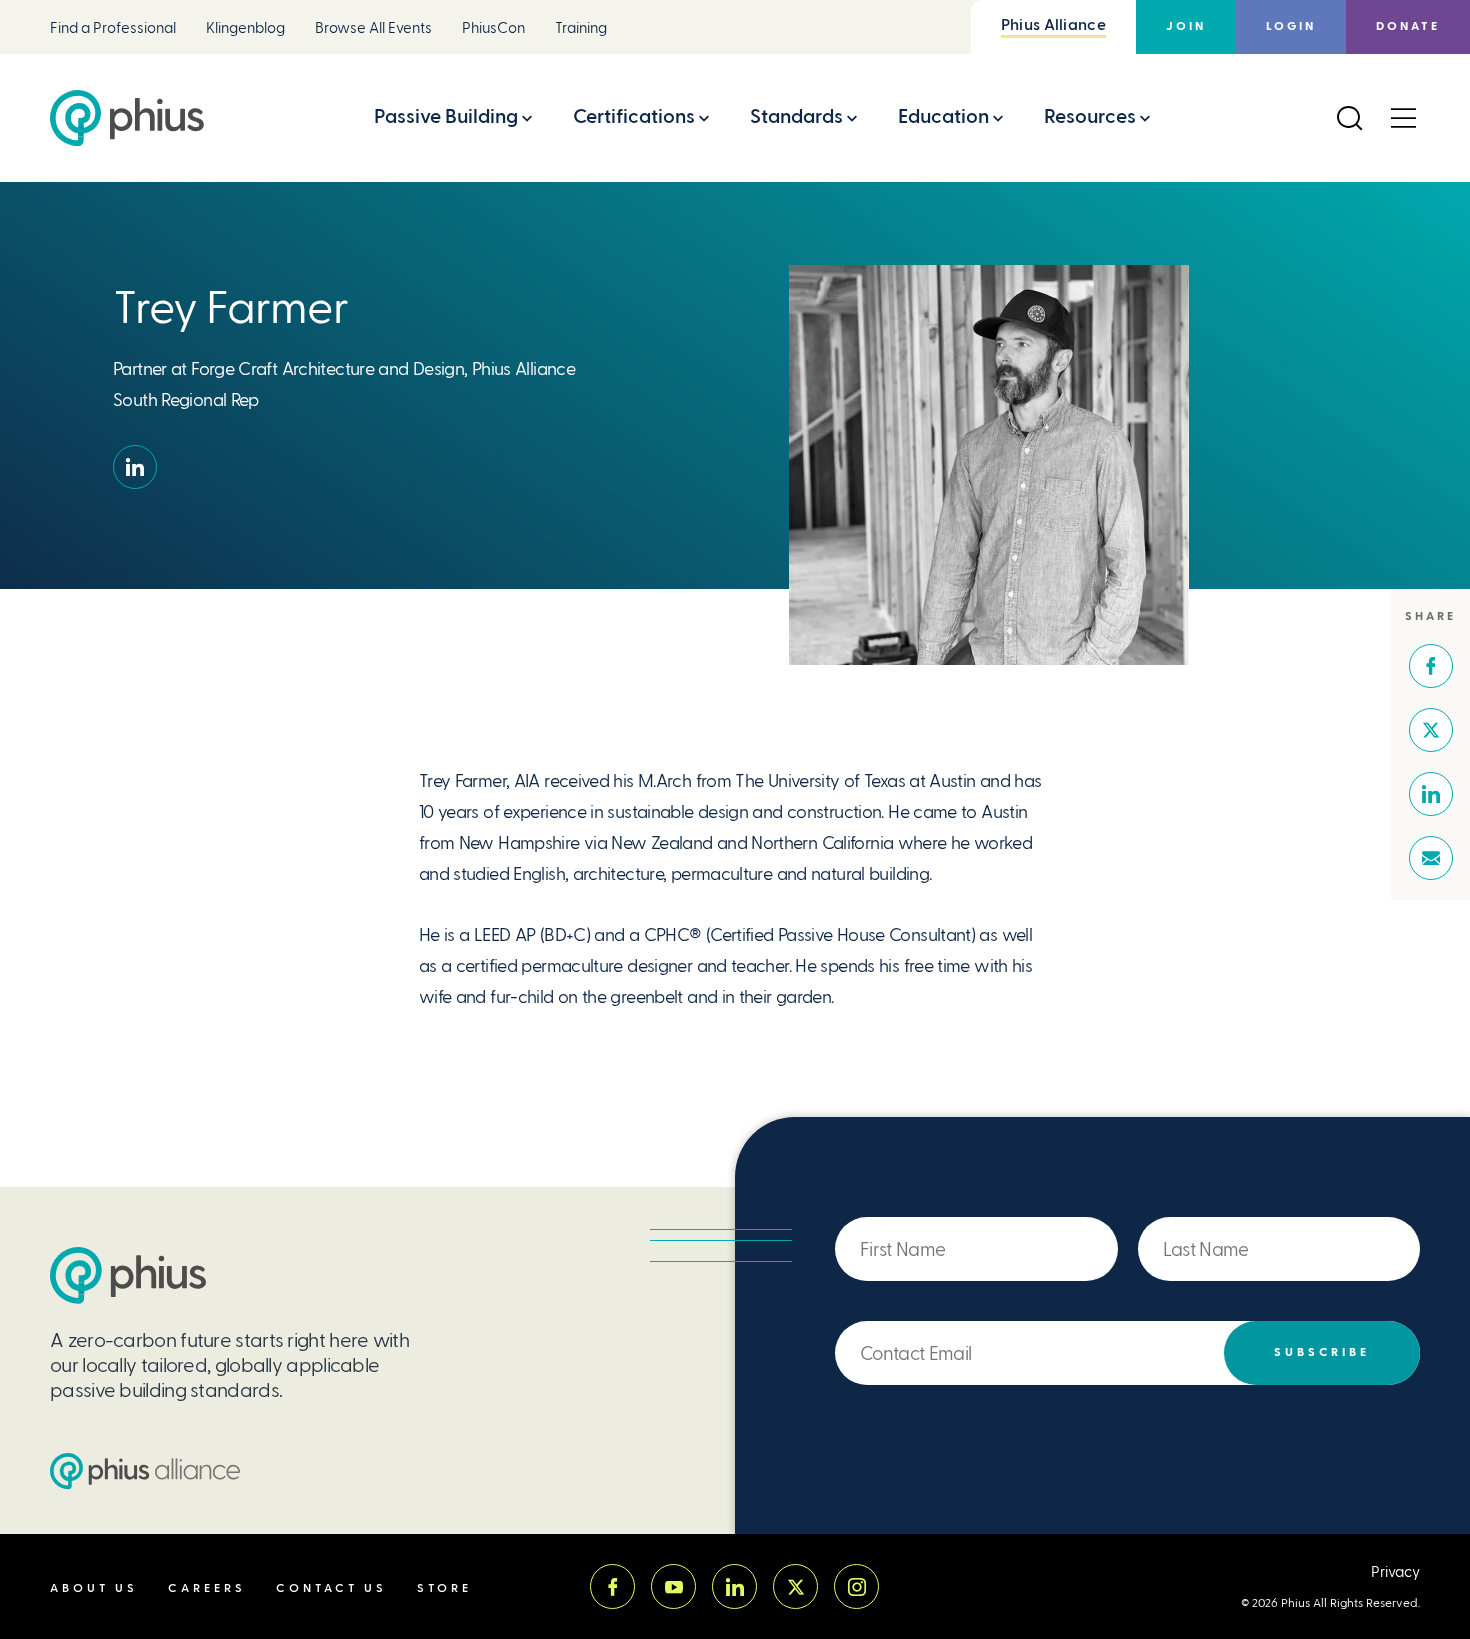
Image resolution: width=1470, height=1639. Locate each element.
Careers (207, 1588)
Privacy (1395, 1572)
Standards (796, 116)
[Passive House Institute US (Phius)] (127, 118)
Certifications (634, 116)
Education (943, 116)
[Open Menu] (1403, 118)
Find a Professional (113, 28)
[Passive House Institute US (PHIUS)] (128, 1275)
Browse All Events (373, 28)
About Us (94, 1588)
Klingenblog (245, 28)
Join (1186, 26)
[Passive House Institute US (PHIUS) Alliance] (145, 1471)
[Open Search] (1349, 118)
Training (581, 28)
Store (444, 1588)
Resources (1090, 116)
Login (1291, 26)
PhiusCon (493, 28)
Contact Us (331, 1588)
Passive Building (446, 116)
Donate (1408, 26)
